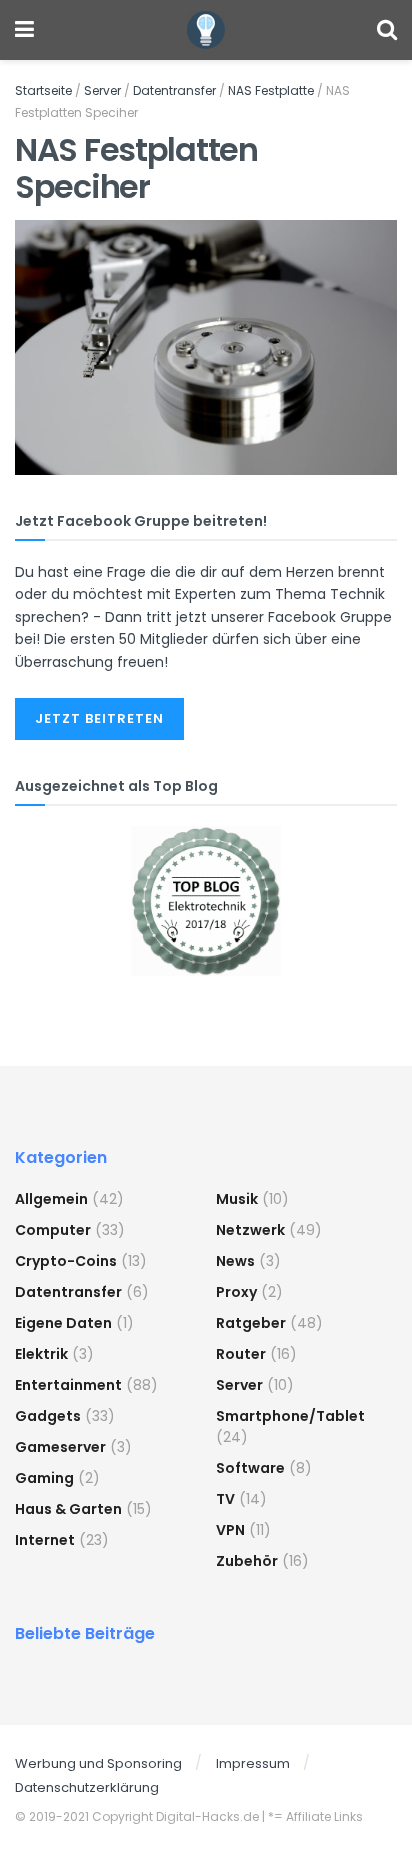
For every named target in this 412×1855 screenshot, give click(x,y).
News (235, 1261)
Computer (53, 1230)
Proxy (236, 1292)
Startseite (43, 90)
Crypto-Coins (66, 1261)
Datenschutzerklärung (87, 1787)
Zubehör (247, 1561)
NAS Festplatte (271, 90)
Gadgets (48, 1416)
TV (225, 1499)
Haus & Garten (68, 1509)
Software (250, 1468)
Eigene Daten (63, 1323)
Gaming (44, 1478)
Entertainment (68, 1385)
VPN (230, 1530)
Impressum (253, 1763)
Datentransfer (174, 90)
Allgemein (51, 1199)
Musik (237, 1199)
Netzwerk (250, 1230)
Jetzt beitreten (99, 718)
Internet (45, 1540)
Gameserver (60, 1447)
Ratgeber (251, 1323)
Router (241, 1354)
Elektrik (41, 1354)
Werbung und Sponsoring (98, 1763)
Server (102, 90)
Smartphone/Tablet (290, 1416)
